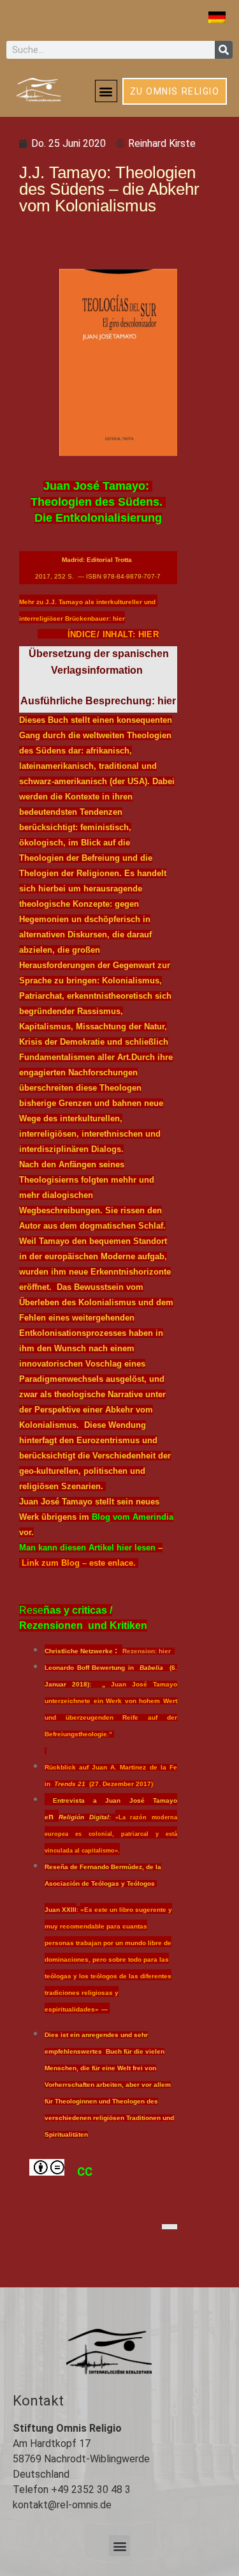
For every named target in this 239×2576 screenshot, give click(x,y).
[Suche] (224, 50)
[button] (106, 91)
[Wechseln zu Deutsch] (217, 17)
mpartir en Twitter (200, 2233)
